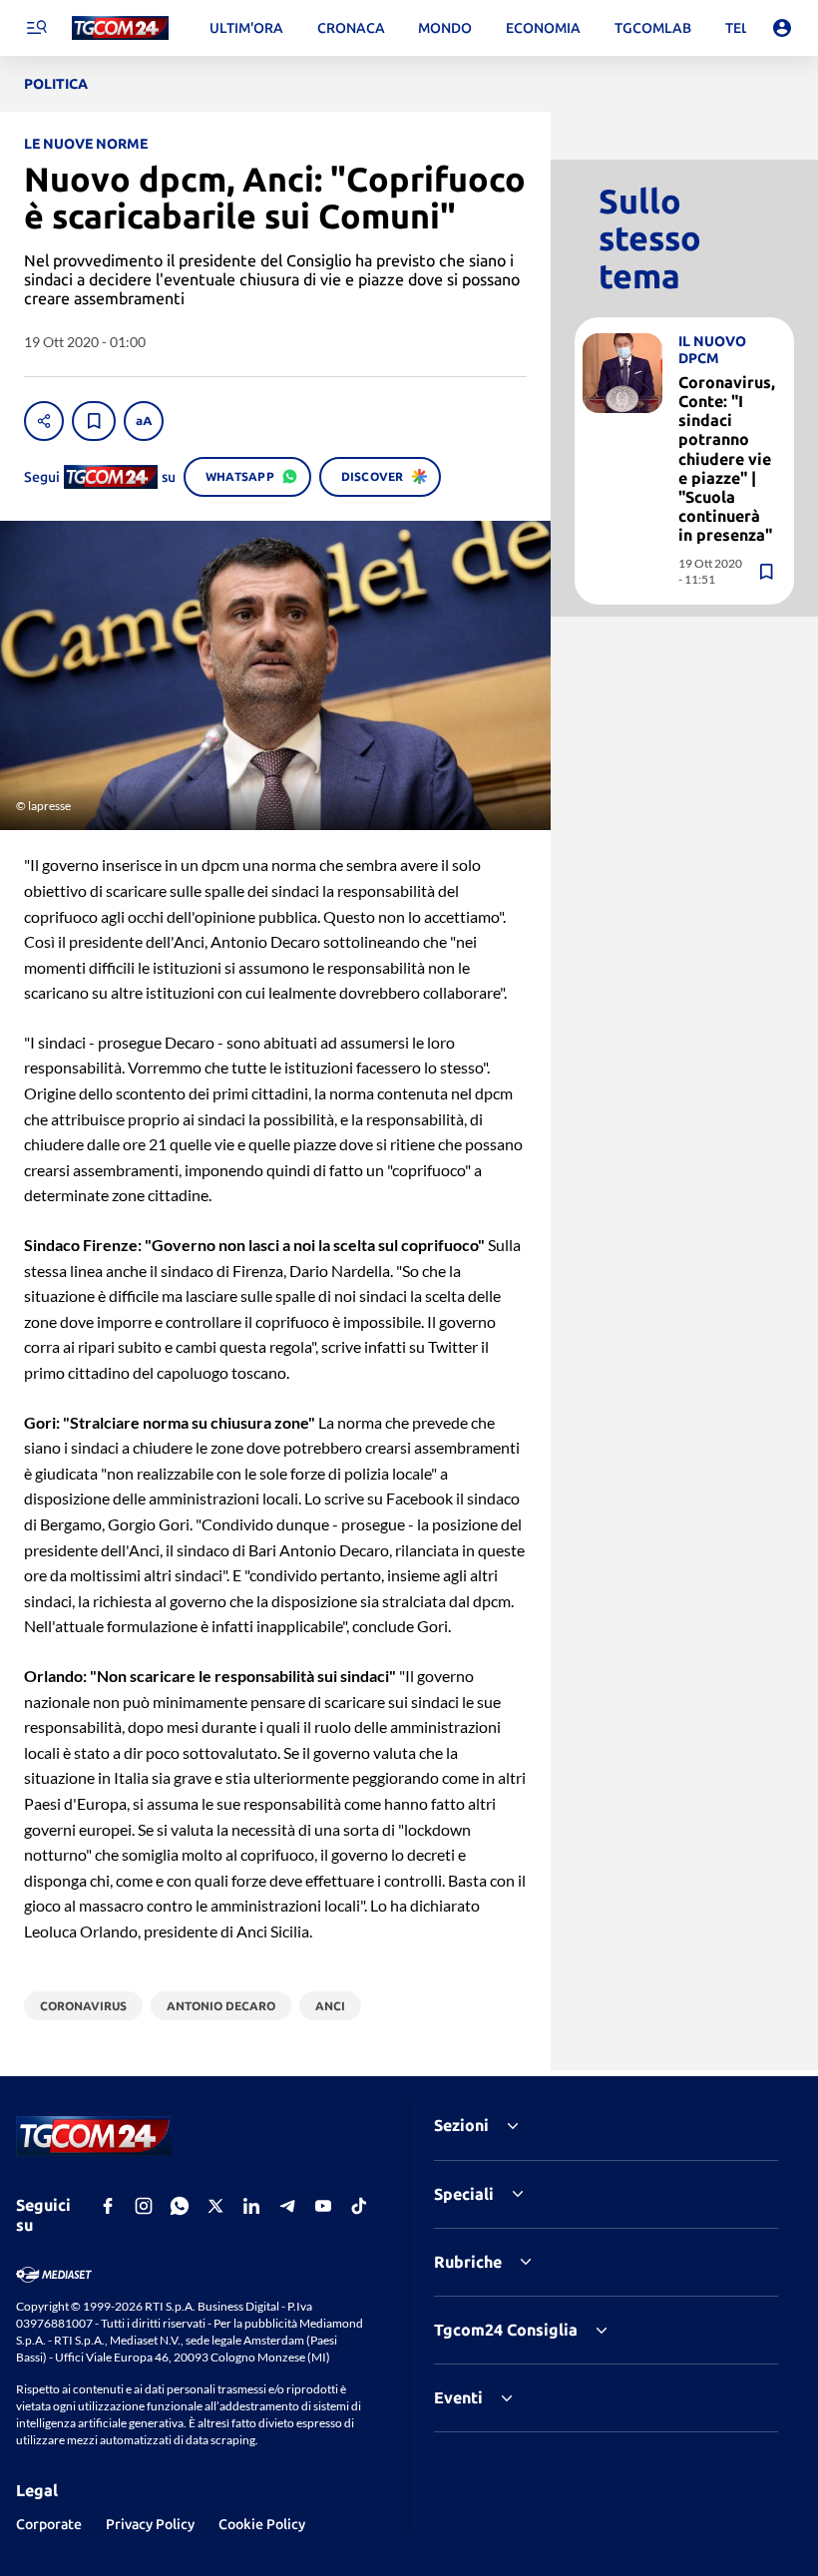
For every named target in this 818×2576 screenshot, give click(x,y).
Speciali (464, 2194)
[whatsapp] (180, 2206)
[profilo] (782, 28)
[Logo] (120, 28)
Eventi (458, 2397)
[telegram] (287, 2206)
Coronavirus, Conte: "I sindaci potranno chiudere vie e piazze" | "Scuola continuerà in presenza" (727, 459)
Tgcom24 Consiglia (506, 2330)
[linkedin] (251, 2206)
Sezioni (461, 2125)
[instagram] (144, 2206)
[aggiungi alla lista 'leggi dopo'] (94, 421)
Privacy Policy (150, 2524)
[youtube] (323, 2206)
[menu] (36, 28)
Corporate (49, 2524)
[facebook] (108, 2206)
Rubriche (468, 2262)
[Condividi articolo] (44, 421)
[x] (215, 2206)
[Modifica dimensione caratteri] (144, 421)
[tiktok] (359, 2206)
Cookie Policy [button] (262, 2524)
